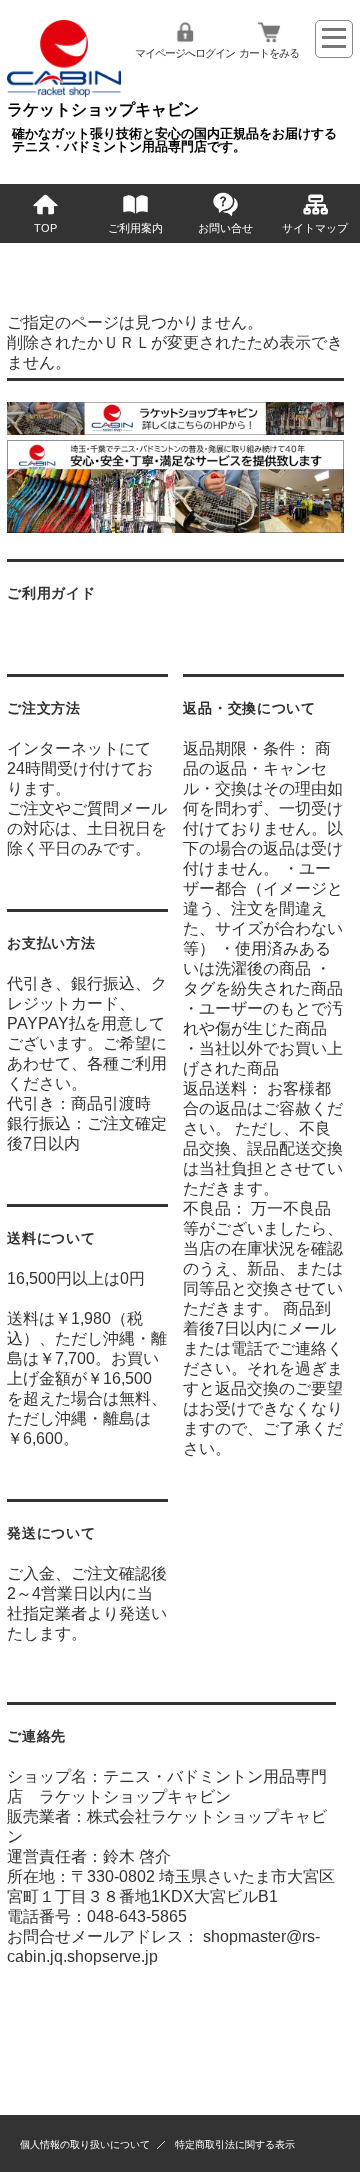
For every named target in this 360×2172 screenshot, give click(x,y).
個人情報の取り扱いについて (85, 2144)
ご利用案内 (135, 228)
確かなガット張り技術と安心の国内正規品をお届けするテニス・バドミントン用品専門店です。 (174, 140)
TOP (45, 228)
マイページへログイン (185, 53)
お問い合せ (225, 228)
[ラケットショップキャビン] (64, 91)
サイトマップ (315, 228)
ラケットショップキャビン (103, 109)
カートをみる (269, 53)
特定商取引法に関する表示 (235, 2144)
